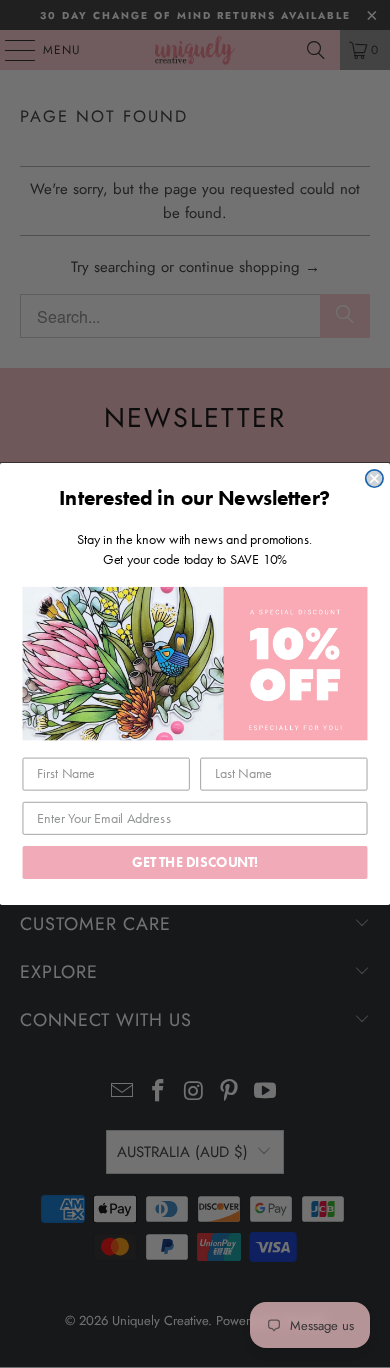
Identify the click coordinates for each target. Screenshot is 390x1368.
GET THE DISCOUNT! (195, 862)
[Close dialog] (374, 478)
